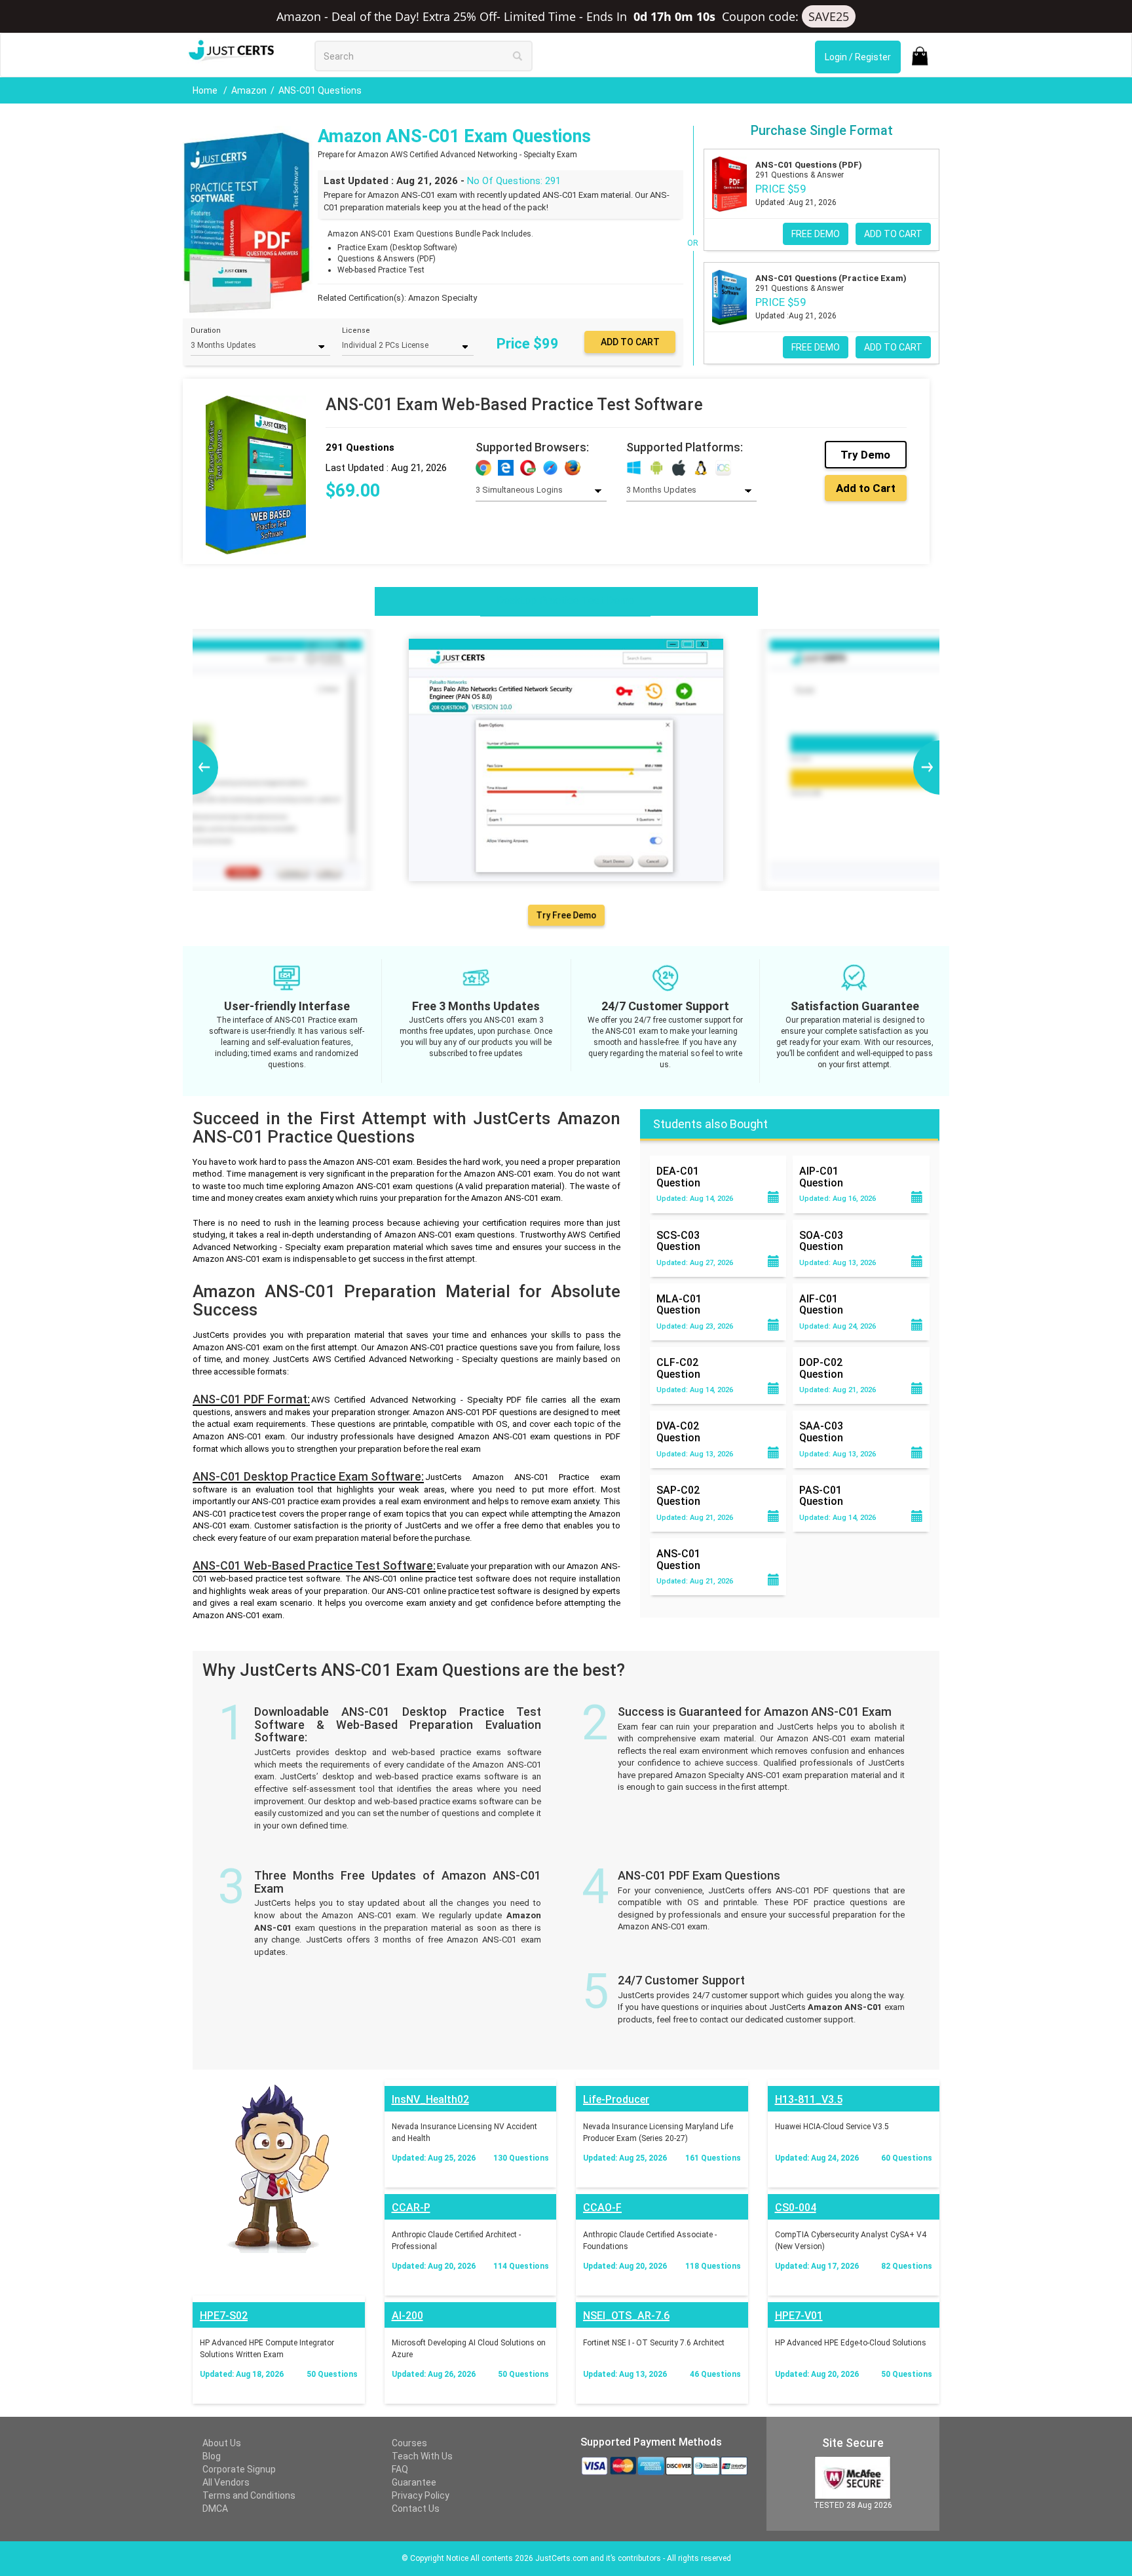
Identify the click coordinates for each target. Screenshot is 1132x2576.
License (356, 331)
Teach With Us (422, 2456)
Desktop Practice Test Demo (565, 600)
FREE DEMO (816, 234)
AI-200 (407, 2316)
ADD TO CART (893, 234)
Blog (212, 2456)
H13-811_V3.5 (809, 2099)
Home (206, 90)
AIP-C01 (821, 1177)
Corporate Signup (239, 2469)
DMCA (215, 2509)
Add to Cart (866, 488)
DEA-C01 (678, 1177)
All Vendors (226, 2482)
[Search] (518, 56)
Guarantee (414, 2482)
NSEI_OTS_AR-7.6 (626, 2316)
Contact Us (416, 2509)
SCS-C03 (678, 1241)
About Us (222, 2443)
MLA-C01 (679, 1304)
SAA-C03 (821, 1431)
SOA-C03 (821, 1241)
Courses (409, 2443)
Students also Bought (710, 1124)
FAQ (400, 2469)
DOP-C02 (821, 1368)
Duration (206, 331)
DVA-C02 (678, 1431)
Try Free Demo (566, 915)
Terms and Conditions (249, 2495)
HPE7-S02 (224, 2316)
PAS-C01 (821, 1496)
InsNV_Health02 (430, 2099)
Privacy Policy (421, 2495)
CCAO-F (602, 2207)
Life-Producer (616, 2099)
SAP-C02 (678, 1496)
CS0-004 (796, 2207)
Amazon (249, 90)
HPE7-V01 (799, 2316)
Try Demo (865, 455)
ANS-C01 (678, 1559)
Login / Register (858, 57)
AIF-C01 (821, 1304)
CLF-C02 (678, 1368)
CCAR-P (411, 2207)
